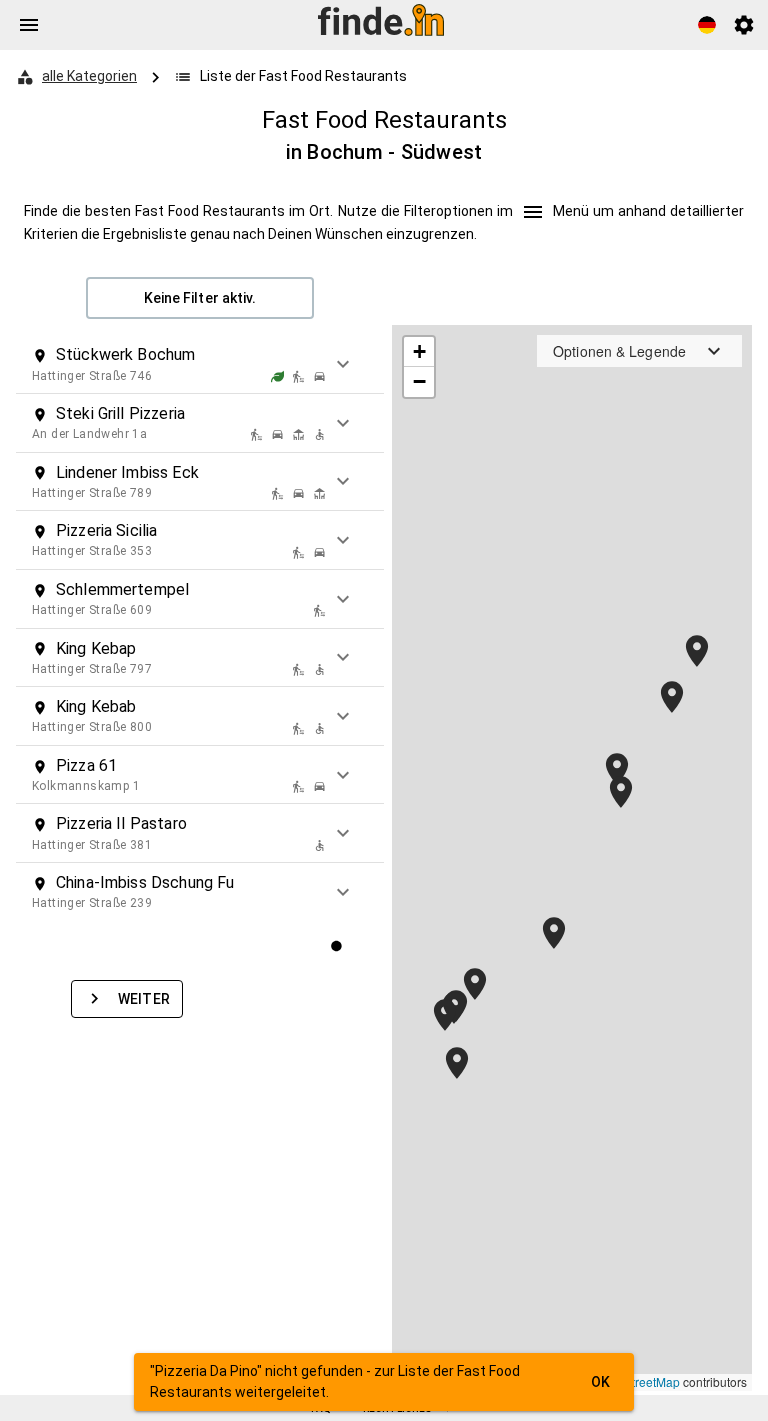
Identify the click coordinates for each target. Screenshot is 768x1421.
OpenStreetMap (637, 1381)
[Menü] (29, 25)
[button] (200, 364)
